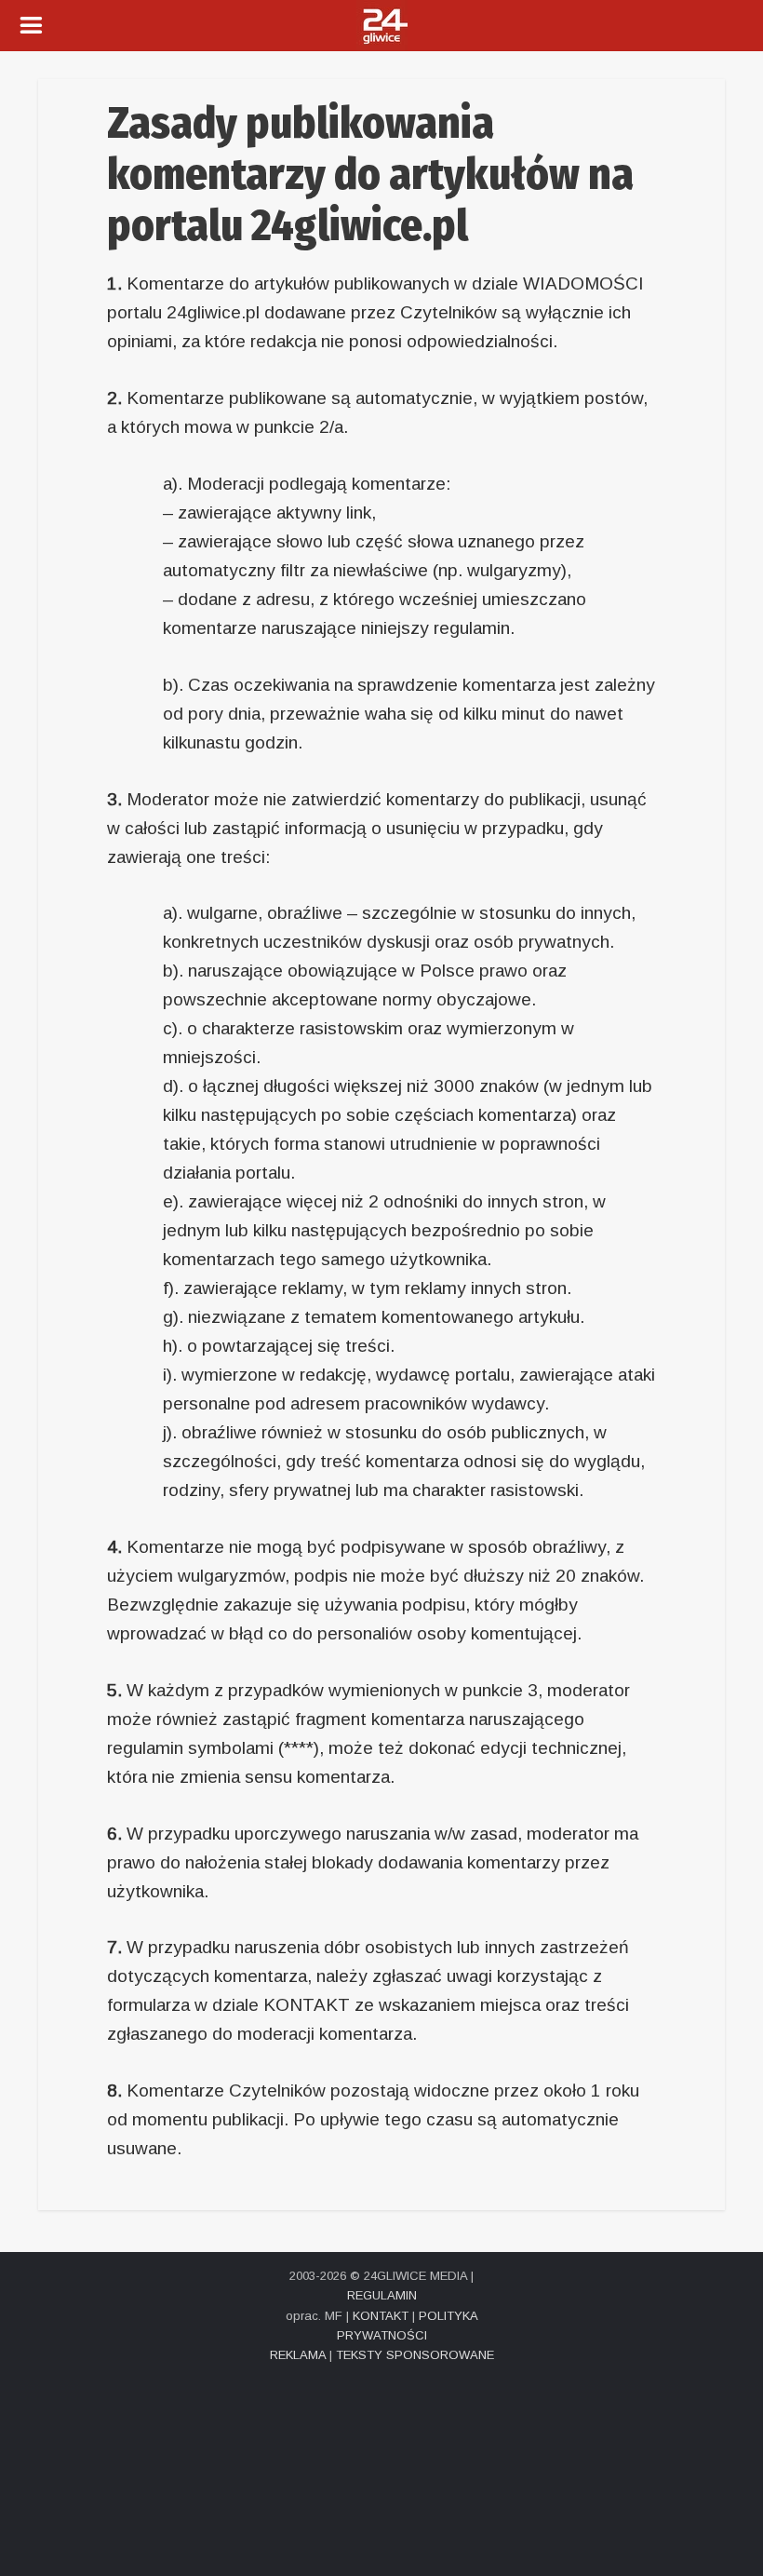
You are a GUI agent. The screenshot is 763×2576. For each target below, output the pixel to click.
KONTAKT (381, 2316)
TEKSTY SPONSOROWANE (415, 2355)
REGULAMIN (382, 2295)
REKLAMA (298, 2355)
